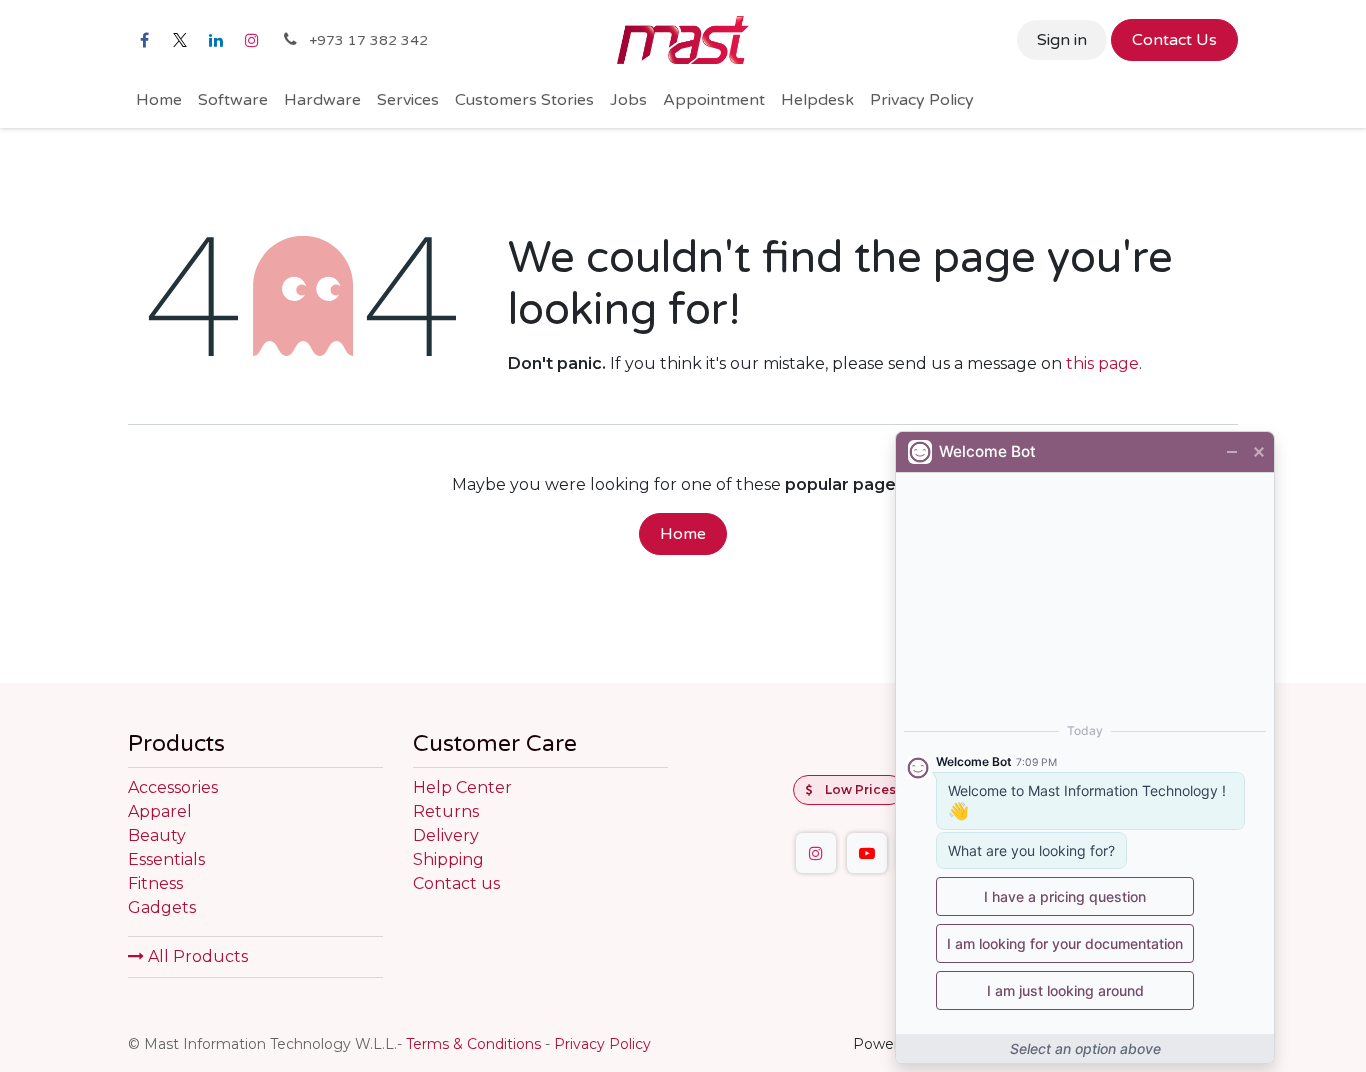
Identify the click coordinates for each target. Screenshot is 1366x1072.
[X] (180, 40)
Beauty (157, 835)
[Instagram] (252, 40)
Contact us (456, 883)
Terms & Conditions (473, 1044)
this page (1102, 363)
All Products (196, 956)
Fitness (155, 883)
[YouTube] (867, 853)
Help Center (462, 787)
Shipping (448, 859)
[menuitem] (159, 100)
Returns (446, 811)
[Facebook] (144, 40)
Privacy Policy (602, 1044)
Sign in (1062, 40)
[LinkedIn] (216, 40)
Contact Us (1174, 40)
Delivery (446, 835)
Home (683, 534)
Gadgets (162, 907)
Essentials (166, 859)
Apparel (160, 811)
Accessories (173, 787)
